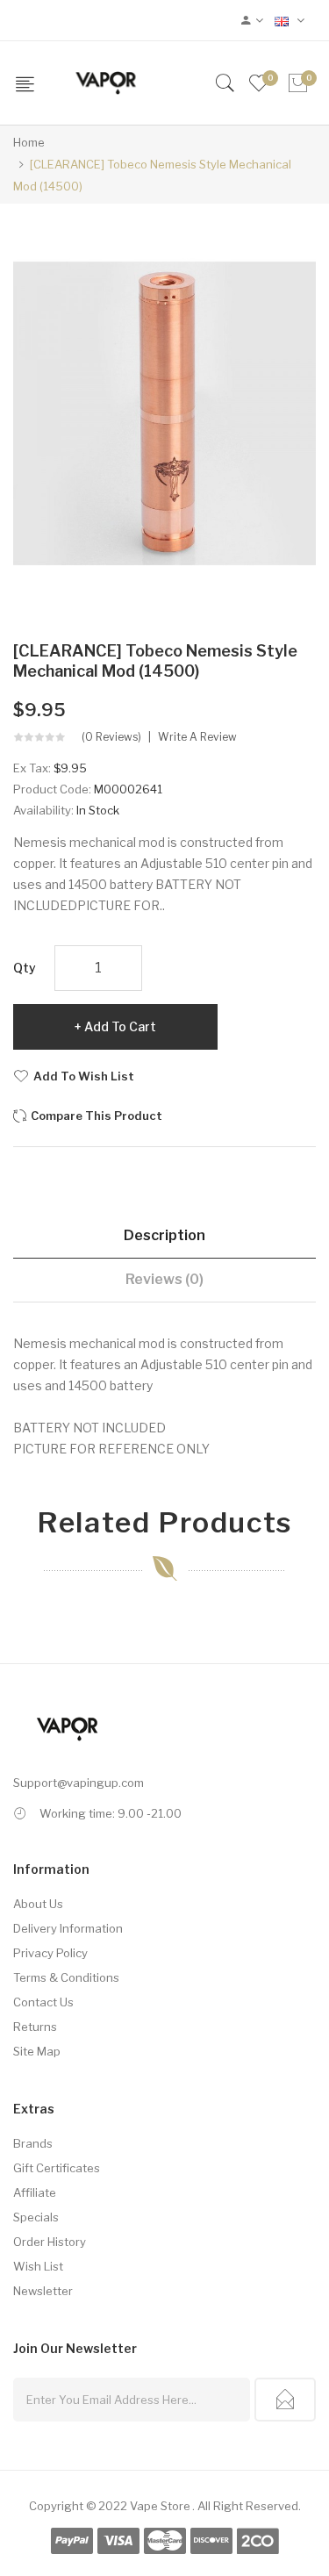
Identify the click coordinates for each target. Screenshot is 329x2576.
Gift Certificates (57, 2168)
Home (29, 142)
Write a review (197, 737)
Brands (33, 2143)
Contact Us (43, 2002)
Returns (35, 2027)
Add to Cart (120, 1026)
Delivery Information (68, 1928)
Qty (25, 968)
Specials (36, 2217)
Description (164, 1235)
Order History (50, 2242)
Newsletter (43, 2291)
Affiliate (35, 2192)
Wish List (38, 2266)
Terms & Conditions (66, 1977)
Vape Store (160, 2506)
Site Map (37, 2051)
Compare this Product (97, 1116)
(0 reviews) (111, 737)
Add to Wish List (84, 1076)
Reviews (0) (164, 1279)
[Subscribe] (285, 2400)
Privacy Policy (50, 1953)
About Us (38, 1904)
